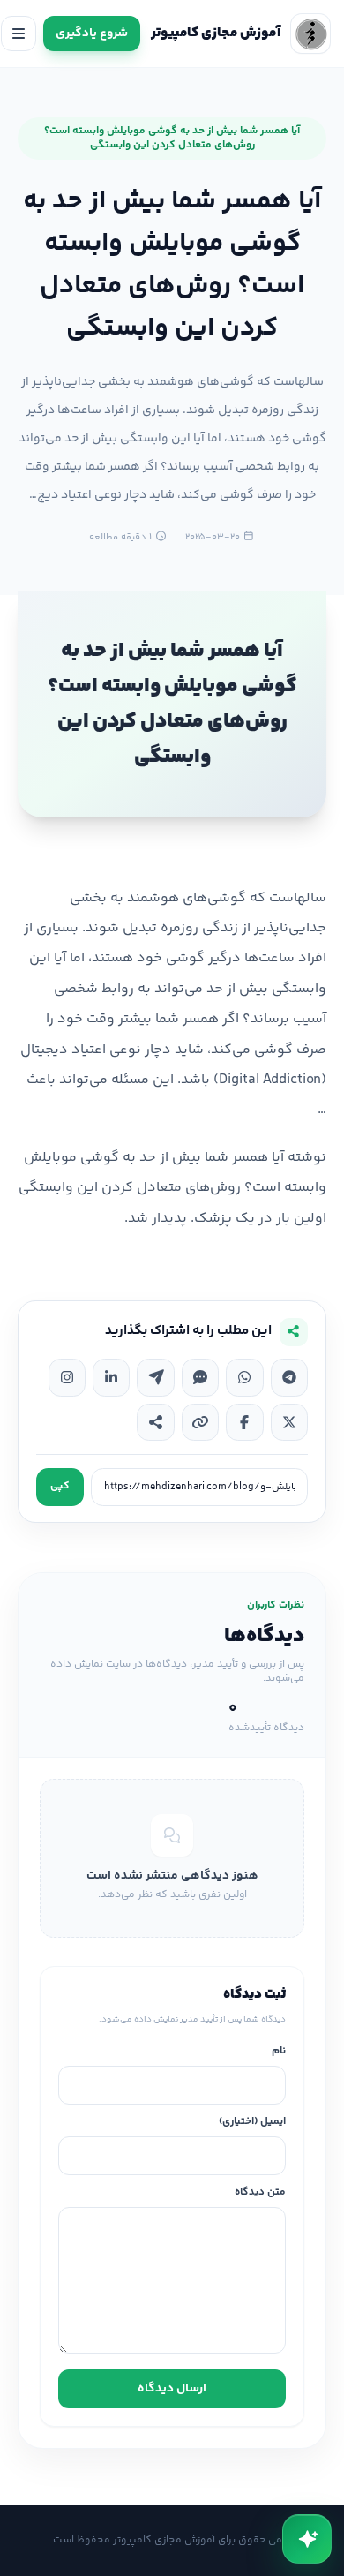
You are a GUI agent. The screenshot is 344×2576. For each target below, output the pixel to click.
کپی (60, 1486)
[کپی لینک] (200, 1422)
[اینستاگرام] (67, 1377)
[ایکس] (289, 1422)
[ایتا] (155, 1377)
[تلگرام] (289, 1377)
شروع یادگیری (92, 34)
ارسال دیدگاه (172, 2389)
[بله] (200, 1377)
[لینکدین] (111, 1377)
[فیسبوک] (244, 1422)
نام (279, 2052)
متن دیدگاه (260, 2193)
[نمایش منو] (19, 34)
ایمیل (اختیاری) (252, 2123)
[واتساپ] (244, 1377)
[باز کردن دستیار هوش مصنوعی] (307, 2539)
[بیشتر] (155, 1422)
